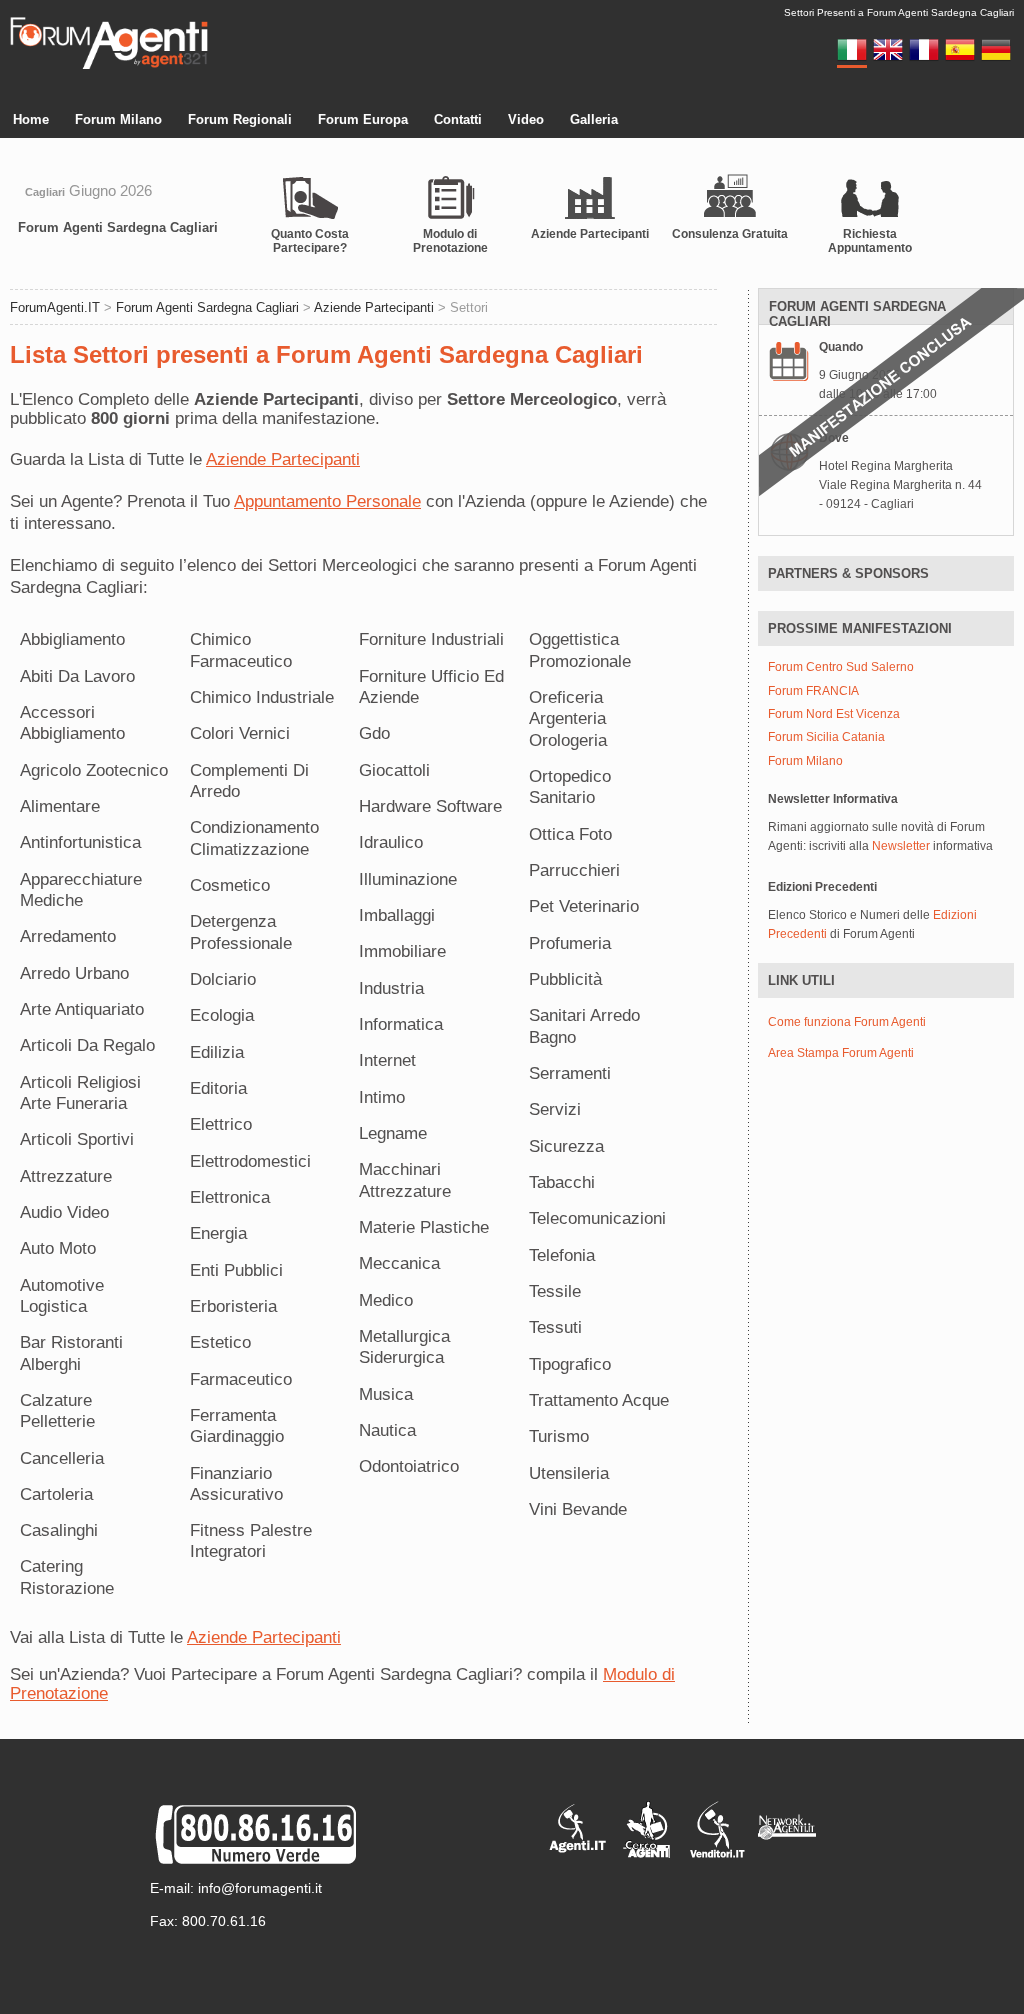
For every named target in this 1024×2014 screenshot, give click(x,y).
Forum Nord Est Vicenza (834, 714)
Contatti (458, 119)
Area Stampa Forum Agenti (841, 1053)
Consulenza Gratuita (730, 234)
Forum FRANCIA (813, 691)
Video (526, 119)
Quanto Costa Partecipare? (310, 241)
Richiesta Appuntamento (870, 241)
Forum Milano (118, 119)
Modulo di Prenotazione (450, 241)
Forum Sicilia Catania (826, 737)
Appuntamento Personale (327, 501)
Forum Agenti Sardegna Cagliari (118, 227)
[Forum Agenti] (109, 66)
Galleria (594, 119)
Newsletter (901, 846)
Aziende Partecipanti (590, 234)
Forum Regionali (240, 119)
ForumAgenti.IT (55, 307)
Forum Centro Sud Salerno (841, 667)
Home (31, 119)
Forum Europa (363, 119)
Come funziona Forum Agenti (847, 1022)
